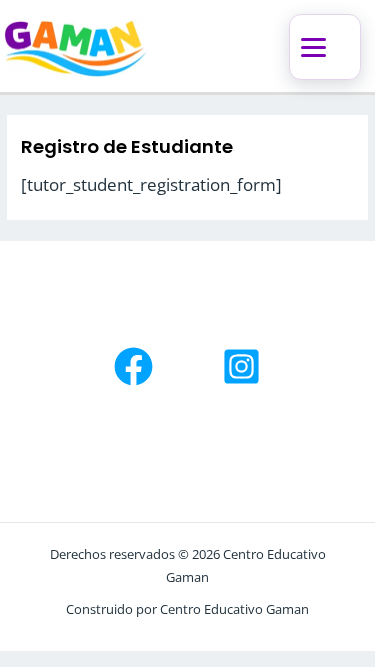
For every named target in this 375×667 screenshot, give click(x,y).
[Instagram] (241, 366)
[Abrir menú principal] (325, 47)
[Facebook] (133, 366)
